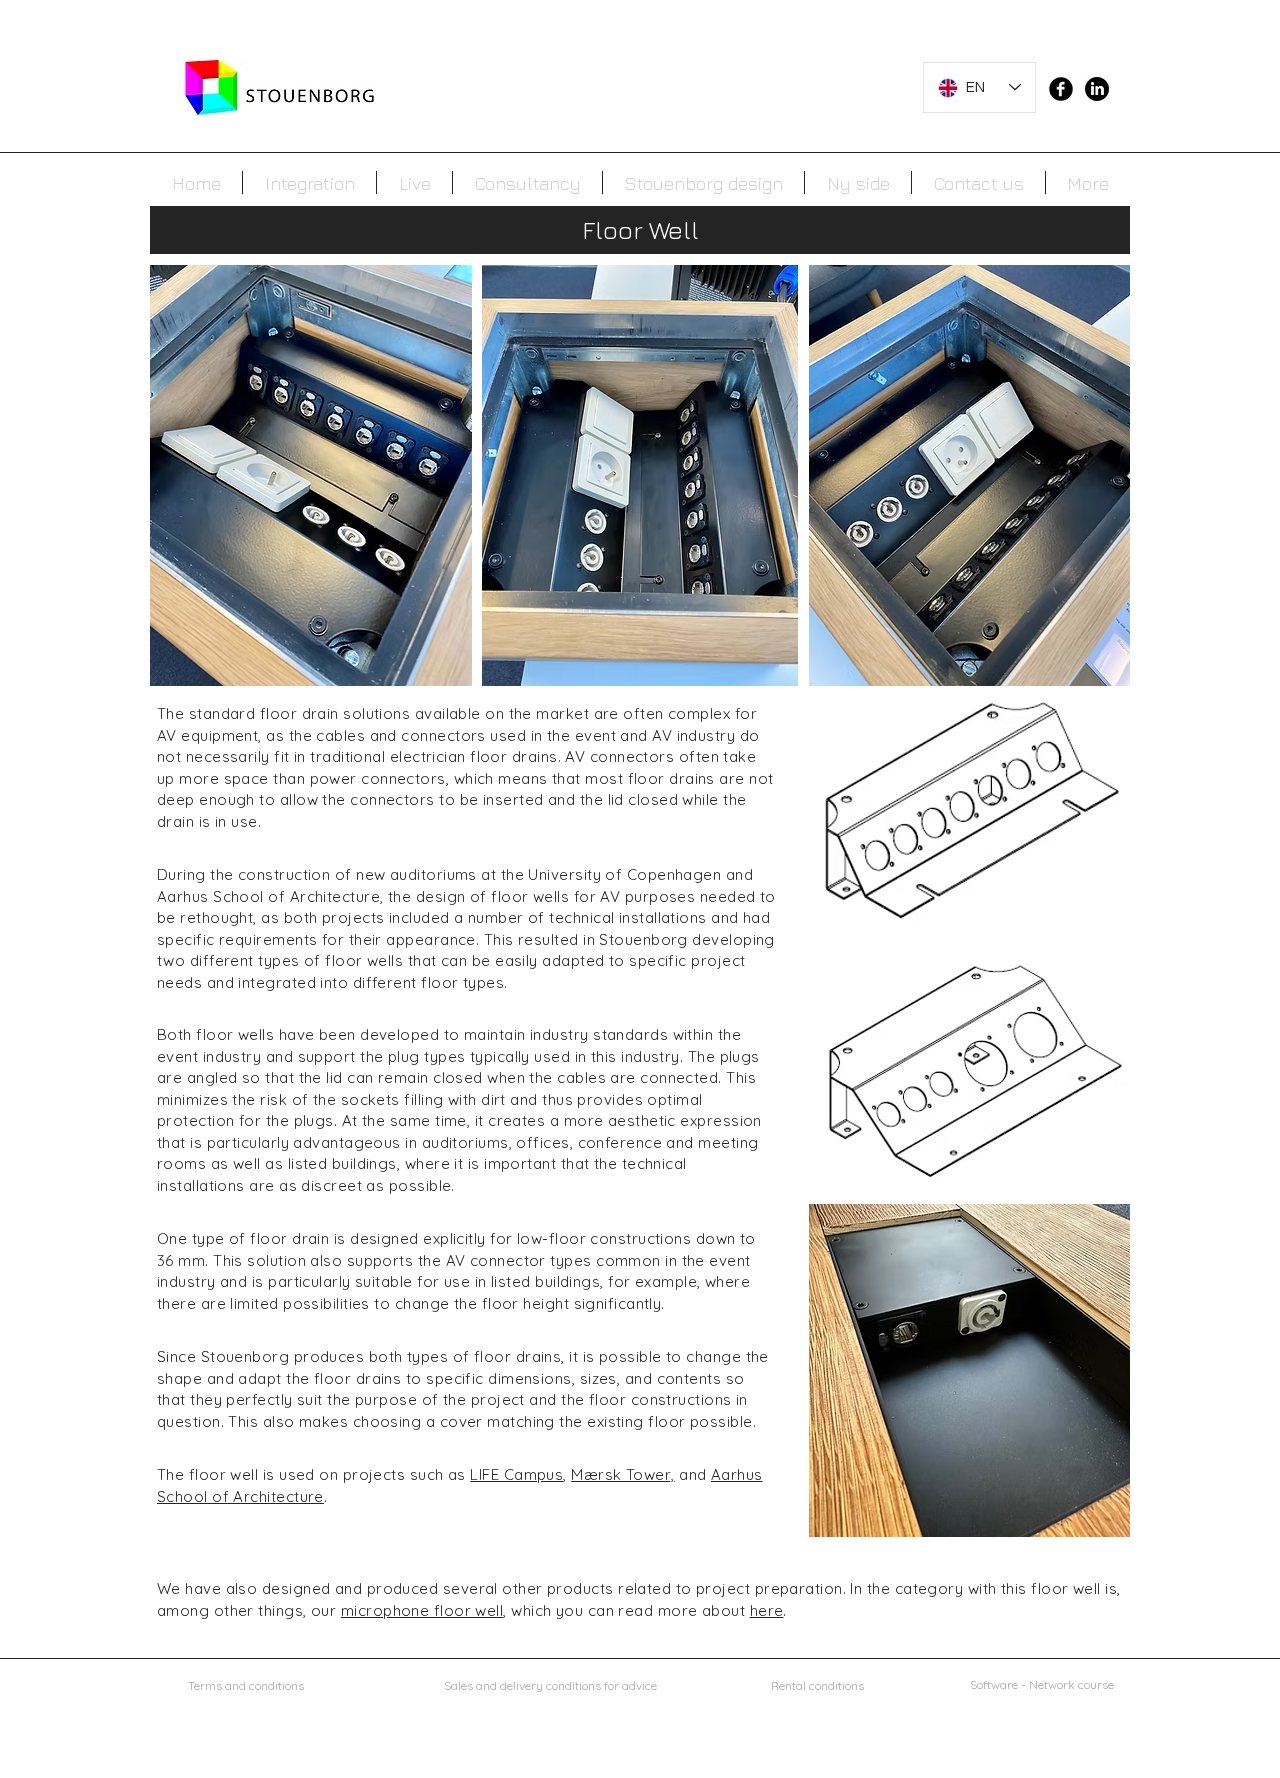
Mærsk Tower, (622, 1474)
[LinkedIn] (1097, 89)
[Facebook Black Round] (1061, 89)
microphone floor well (422, 1610)
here (767, 1610)
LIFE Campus (516, 1474)
